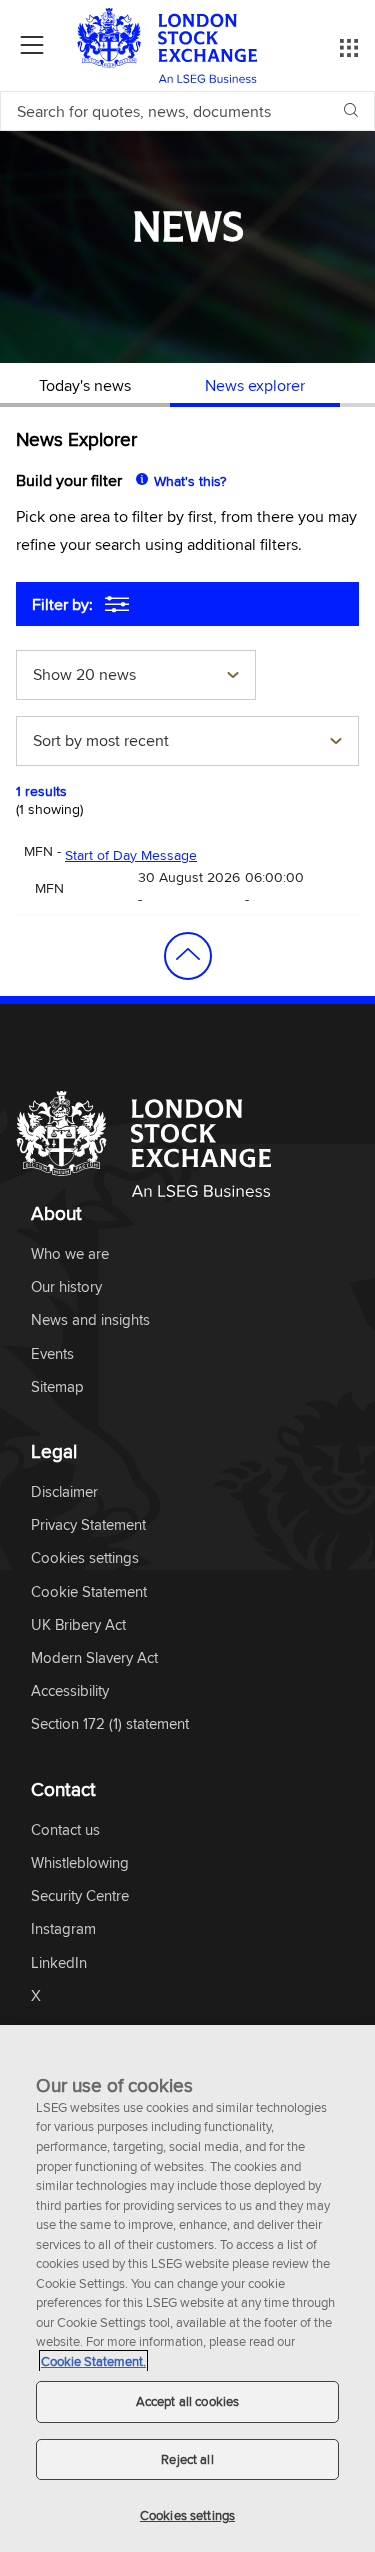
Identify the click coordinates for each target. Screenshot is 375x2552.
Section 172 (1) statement (110, 1724)
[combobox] (136, 677)
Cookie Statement (89, 1592)
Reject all (187, 2459)
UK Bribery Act (78, 1625)
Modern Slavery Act (94, 1658)
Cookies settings (187, 2515)
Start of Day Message (131, 855)
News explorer (255, 385)
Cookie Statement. (93, 2361)
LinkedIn (59, 1963)
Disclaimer (64, 1492)
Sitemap (57, 1387)
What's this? (190, 481)
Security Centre (80, 1896)
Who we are (70, 1254)
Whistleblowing (80, 1863)
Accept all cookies (187, 2401)
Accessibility (70, 1691)
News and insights (90, 1320)
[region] (187, 2288)
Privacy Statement (88, 1525)
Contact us (65, 1830)
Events (52, 1354)
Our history (66, 1287)
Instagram (63, 1929)
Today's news (85, 385)
